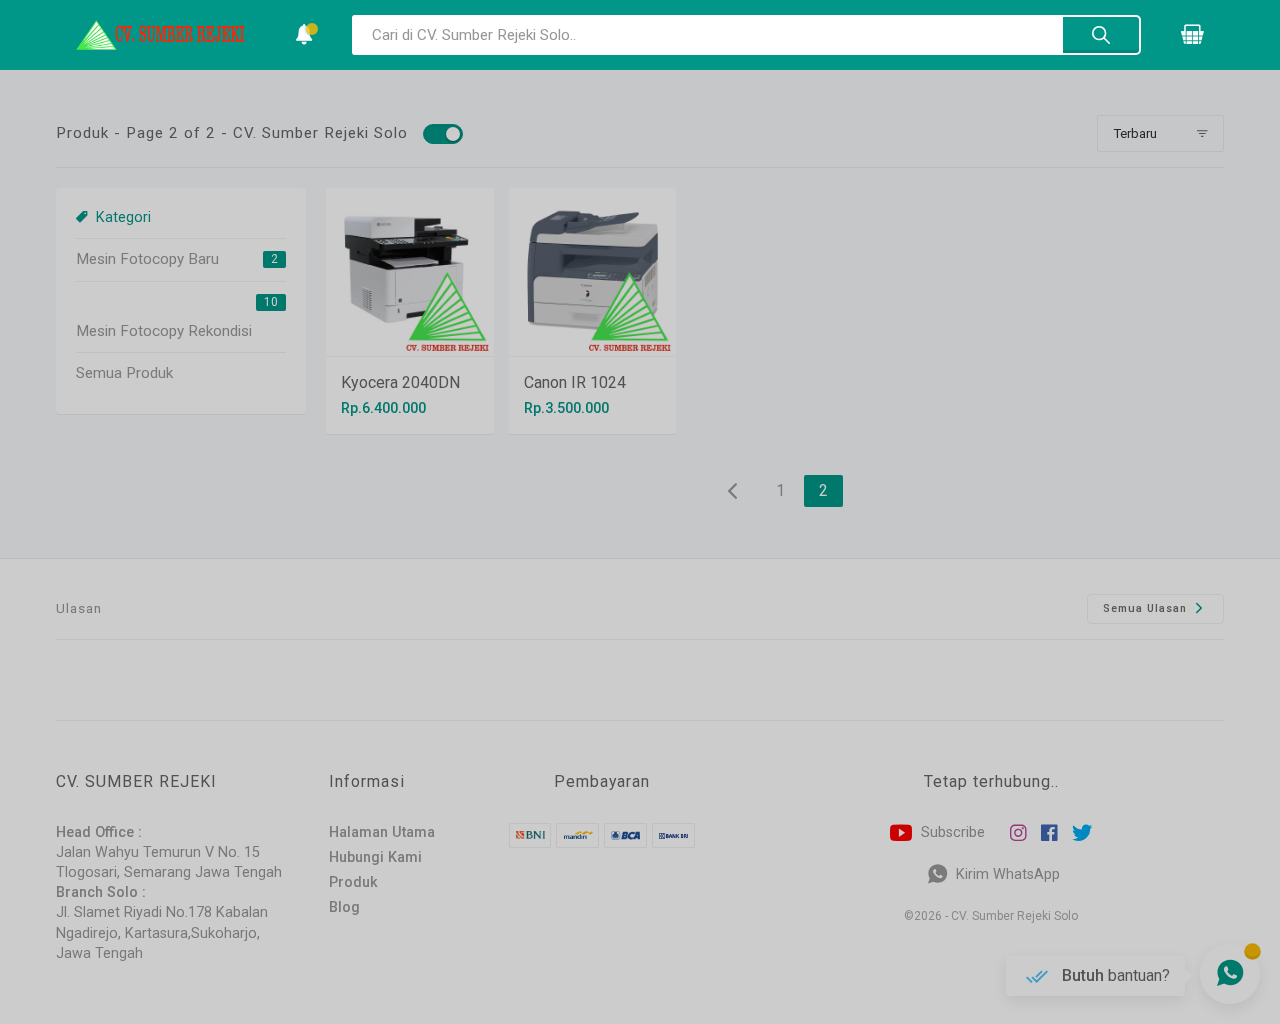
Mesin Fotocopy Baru (147, 259)
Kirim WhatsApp (1006, 874)
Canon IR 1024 (575, 382)
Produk (353, 882)
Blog (344, 907)
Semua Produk (124, 373)
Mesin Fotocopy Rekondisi (164, 331)
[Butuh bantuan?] (1230, 974)
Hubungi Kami (375, 857)
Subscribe (951, 832)
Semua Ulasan (1147, 608)
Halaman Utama (382, 832)
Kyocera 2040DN (400, 382)
